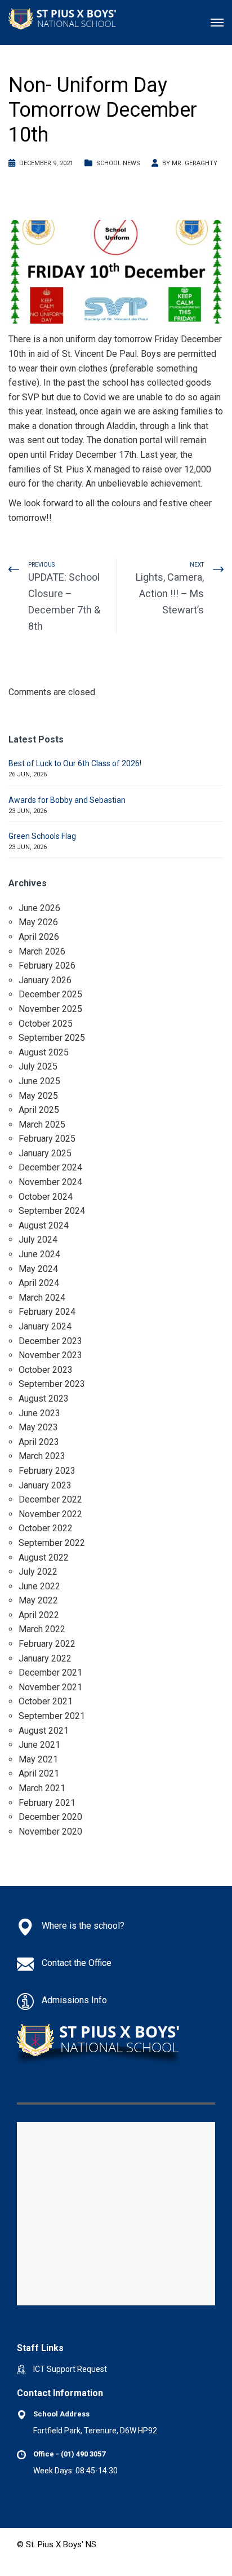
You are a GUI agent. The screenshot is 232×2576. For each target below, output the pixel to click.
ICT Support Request (70, 2369)
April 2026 (39, 937)
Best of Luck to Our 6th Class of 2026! (75, 763)
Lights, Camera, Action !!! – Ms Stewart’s (170, 593)
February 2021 (47, 1803)
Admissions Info (74, 2000)
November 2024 (50, 1182)
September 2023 (52, 1384)
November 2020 (50, 1832)
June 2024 (39, 1254)
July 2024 (38, 1240)
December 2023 (50, 1341)
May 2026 (38, 922)
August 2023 (44, 1399)
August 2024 (44, 1225)
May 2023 (38, 1427)
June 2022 (39, 1586)
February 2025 (47, 1139)
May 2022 (38, 1600)
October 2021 (46, 1701)
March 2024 (42, 1298)
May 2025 (38, 1096)
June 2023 (39, 1413)
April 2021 (39, 1773)
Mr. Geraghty (195, 163)
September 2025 (52, 1038)
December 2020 (50, 1817)
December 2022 (50, 1499)
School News (118, 163)
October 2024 (46, 1197)
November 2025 (50, 1009)
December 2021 (50, 1673)
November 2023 (50, 1355)
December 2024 (50, 1167)
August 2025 (44, 1052)
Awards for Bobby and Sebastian (67, 800)
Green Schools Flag (42, 836)
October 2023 (46, 1370)
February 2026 (47, 966)
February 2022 (47, 1644)
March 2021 (42, 1788)
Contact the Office (77, 1963)
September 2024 (52, 1211)
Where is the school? (83, 1926)
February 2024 (47, 1312)
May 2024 (38, 1269)
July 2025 (38, 1066)
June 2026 (39, 908)
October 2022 (46, 1528)
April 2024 (39, 1283)
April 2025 (39, 1110)
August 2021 (44, 1731)
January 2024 (45, 1326)
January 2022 (45, 1658)
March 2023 (42, 1456)
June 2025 (39, 1081)
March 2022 (42, 1629)
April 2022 (39, 1615)
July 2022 (38, 1572)
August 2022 (44, 1557)
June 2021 (39, 1745)
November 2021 (50, 1687)
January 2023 (45, 1485)
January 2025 (45, 1153)
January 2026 (45, 980)
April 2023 (39, 1442)
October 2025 (46, 1024)
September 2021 (52, 1716)
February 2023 (47, 1471)
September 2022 (52, 1543)
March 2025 (42, 1124)
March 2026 (42, 951)
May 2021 (38, 1759)
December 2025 (50, 994)
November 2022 (50, 1514)
